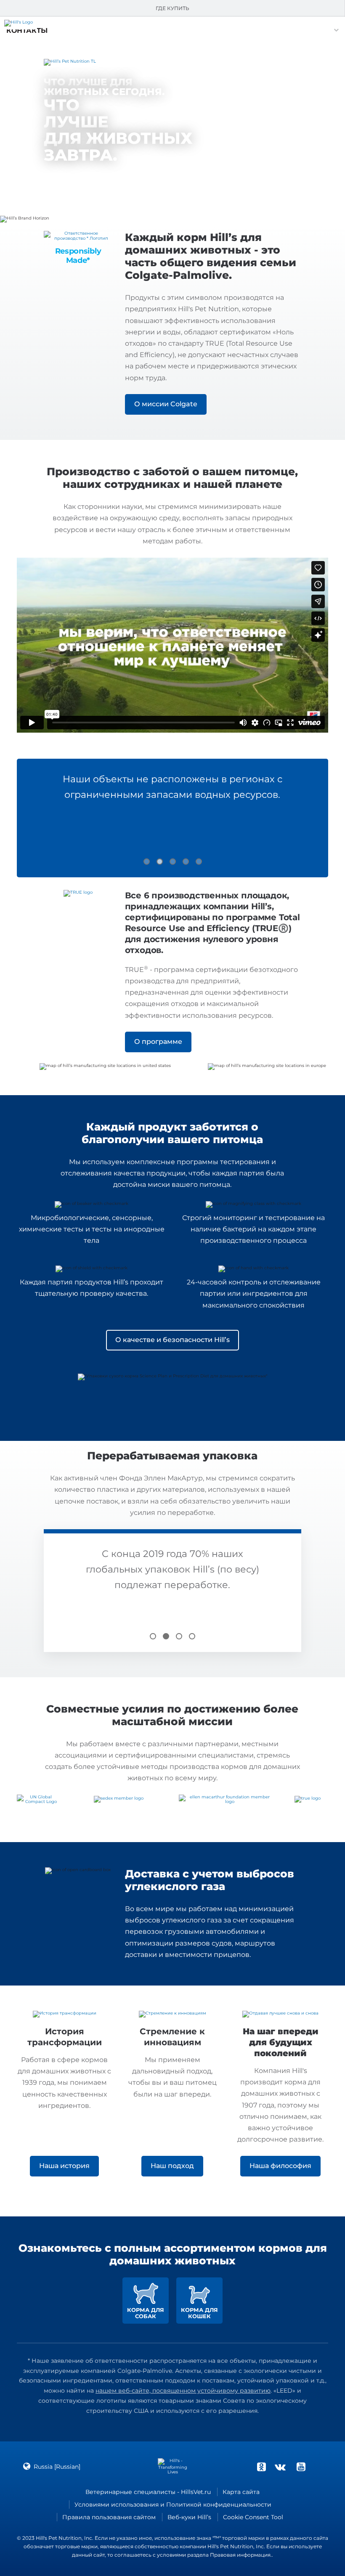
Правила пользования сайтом (109, 2517)
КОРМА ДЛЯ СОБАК (146, 2313)
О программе (158, 1042)
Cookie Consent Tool (253, 2517)
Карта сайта (241, 2492)
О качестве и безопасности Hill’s (172, 1340)
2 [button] (160, 862)
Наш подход (172, 2166)
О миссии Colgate (166, 404)
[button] (27, 30)
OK (261, 2467)
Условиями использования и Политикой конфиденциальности (173, 2505)
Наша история (64, 2166)
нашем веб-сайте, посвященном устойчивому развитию (183, 2391)
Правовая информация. (241, 2555)
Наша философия (280, 2166)
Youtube (301, 2467)
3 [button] (173, 862)
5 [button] (199, 862)
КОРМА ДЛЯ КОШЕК (199, 2313)
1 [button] (147, 862)
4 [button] (186, 862)
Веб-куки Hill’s (189, 2517)
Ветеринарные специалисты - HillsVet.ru (148, 2492)
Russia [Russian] (57, 2467)
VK (280, 2467)
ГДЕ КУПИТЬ (172, 8)
